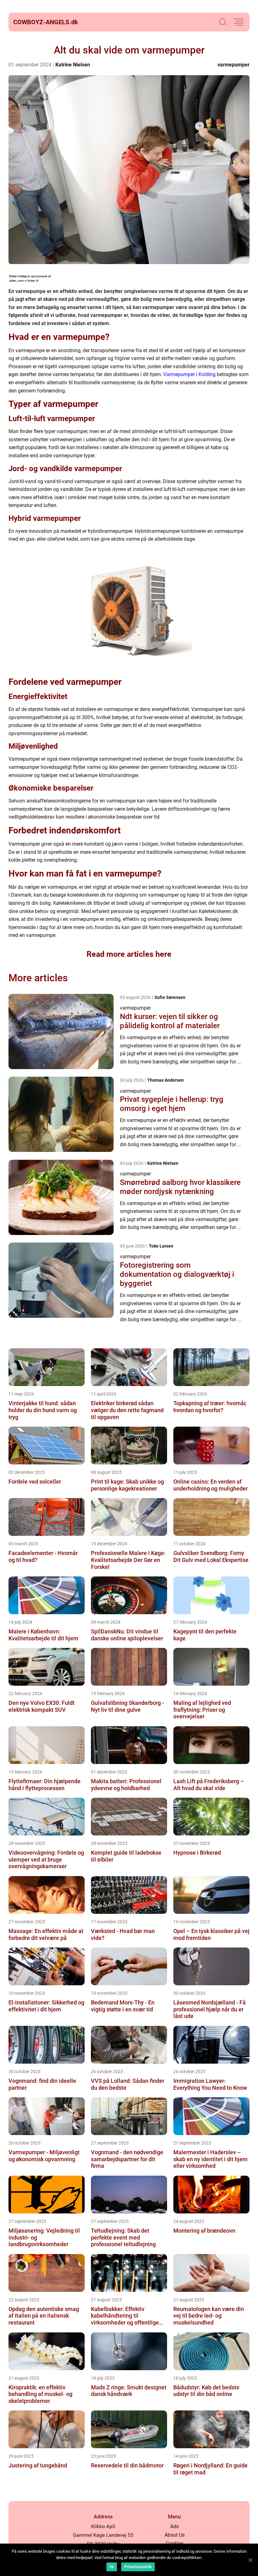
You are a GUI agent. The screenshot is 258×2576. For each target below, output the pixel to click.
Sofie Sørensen (170, 997)
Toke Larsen (161, 1246)
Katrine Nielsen (73, 65)
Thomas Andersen (165, 1080)
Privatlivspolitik (138, 2567)
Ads (174, 2526)
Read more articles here (129, 954)
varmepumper (233, 65)
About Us (175, 2535)
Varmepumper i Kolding (189, 374)
